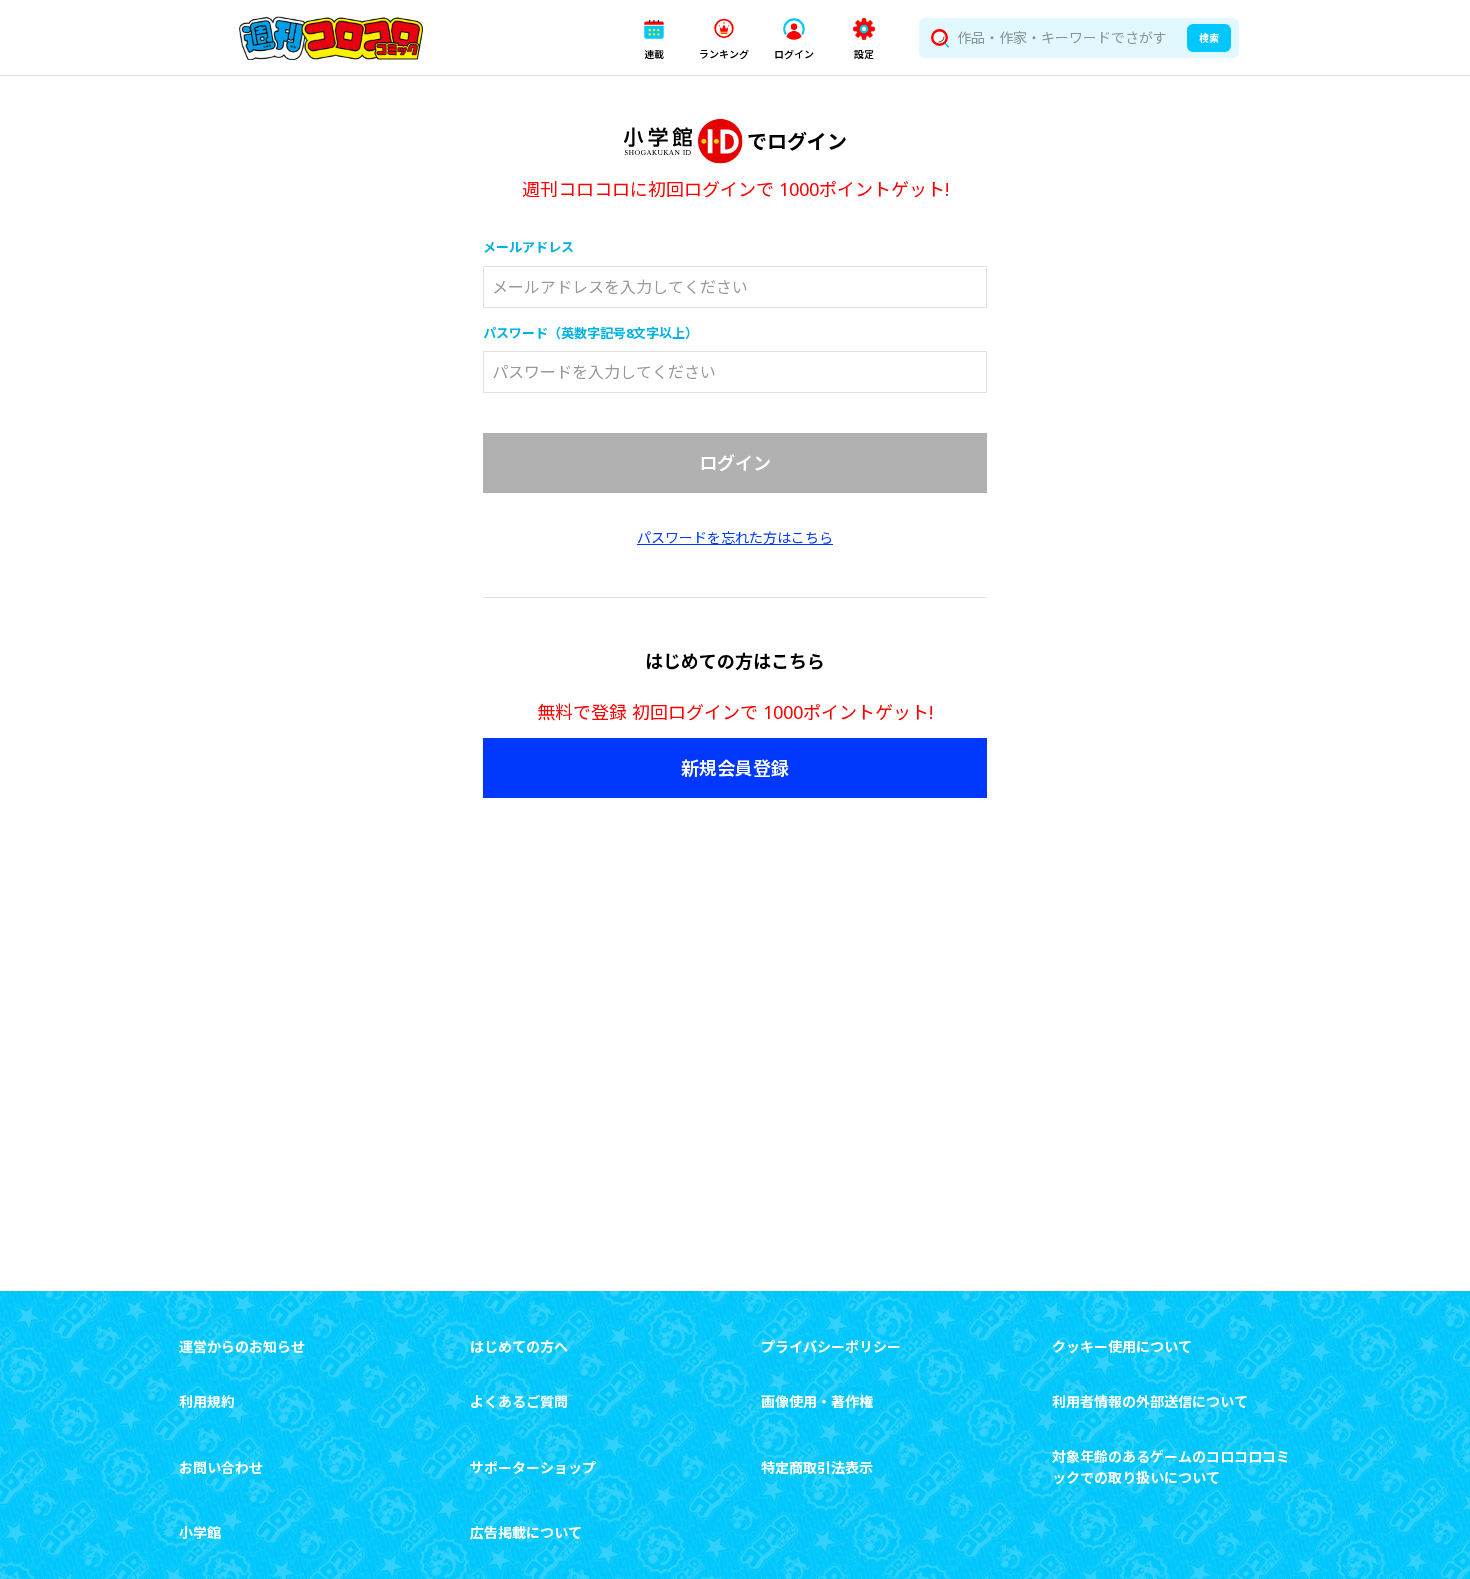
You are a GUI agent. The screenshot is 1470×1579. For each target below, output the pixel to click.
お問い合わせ (221, 1467)
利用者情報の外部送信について (1150, 1401)
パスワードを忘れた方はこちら (735, 537)
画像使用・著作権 (817, 1401)
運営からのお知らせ (242, 1346)
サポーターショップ (533, 1467)
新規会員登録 (735, 768)
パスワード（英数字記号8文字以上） (590, 333)
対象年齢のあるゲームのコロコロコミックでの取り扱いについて (1171, 1467)
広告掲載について (526, 1532)
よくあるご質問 (519, 1401)
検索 (1209, 38)
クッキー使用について (1122, 1346)
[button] (654, 38)
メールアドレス (528, 247)
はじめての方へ (519, 1346)
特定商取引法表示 (817, 1467)
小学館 (200, 1532)
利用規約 (207, 1401)
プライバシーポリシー (831, 1346)
